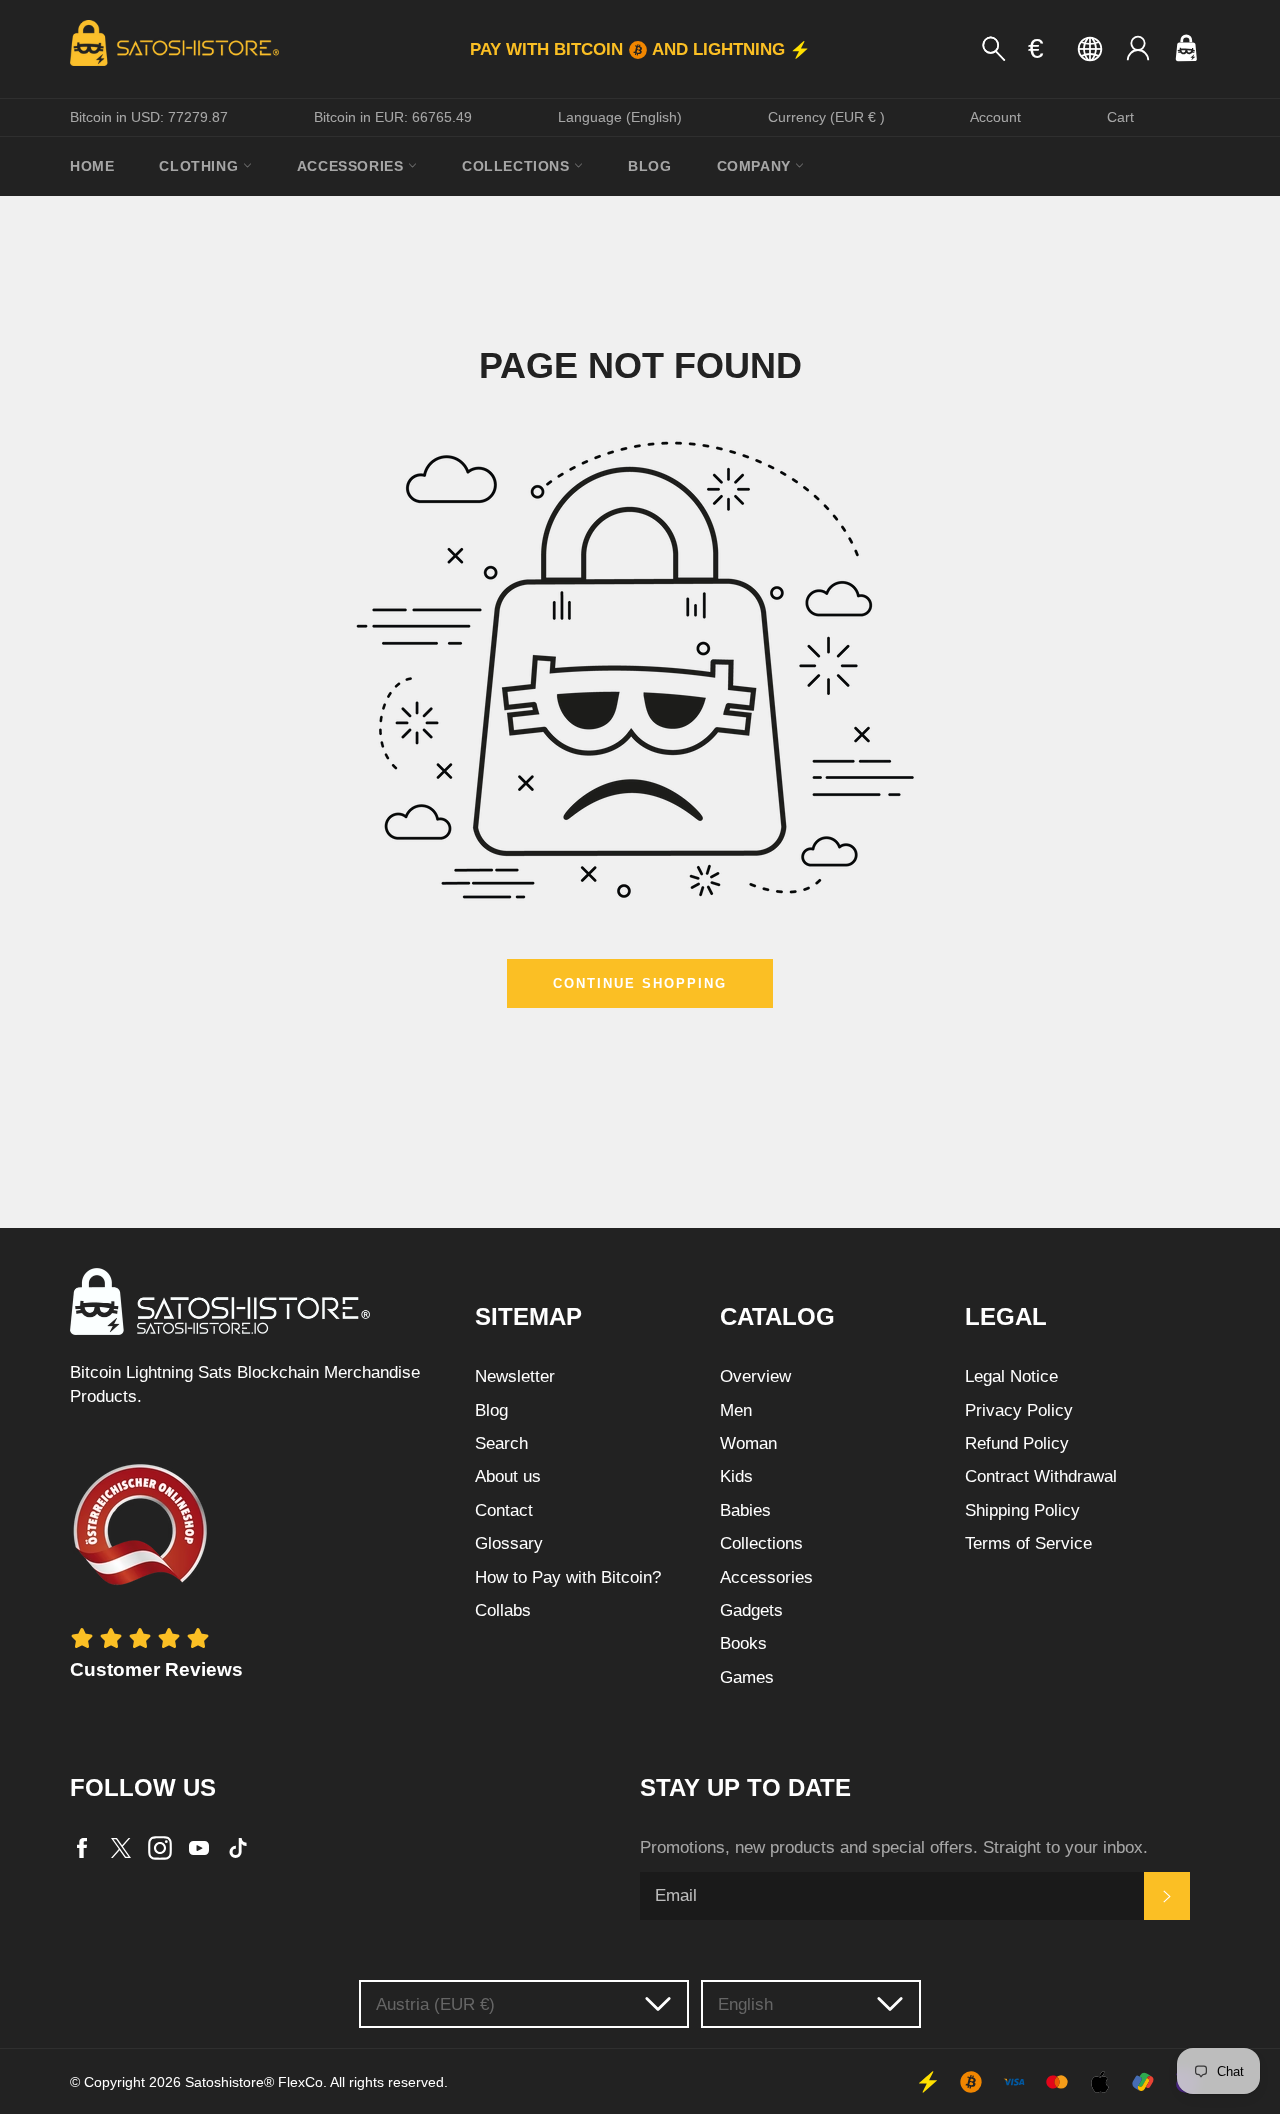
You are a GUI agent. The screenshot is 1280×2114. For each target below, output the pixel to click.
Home (92, 166)
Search (501, 1443)
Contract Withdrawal (1041, 1476)
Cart (1120, 117)
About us (508, 1476)
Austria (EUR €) (435, 2004)
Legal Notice (1011, 1376)
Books (743, 1643)
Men (736, 1410)
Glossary (509, 1543)
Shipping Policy (1022, 1510)
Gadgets (751, 1610)
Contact (504, 1510)
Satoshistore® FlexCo (254, 2082)
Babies (745, 1510)
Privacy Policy (1019, 1410)
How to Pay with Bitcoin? (568, 1577)
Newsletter (515, 1376)
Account (995, 117)
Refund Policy (1017, 1443)
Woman (748, 1443)
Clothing (200, 166)
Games (747, 1677)
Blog (649, 166)
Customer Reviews (156, 1669)
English (745, 2004)
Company (756, 166)
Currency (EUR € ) (826, 117)
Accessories (352, 166)
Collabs (503, 1610)
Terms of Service (1028, 1543)
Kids (736, 1476)
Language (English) (620, 117)
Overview (755, 1376)
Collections (518, 166)
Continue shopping (639, 983)
